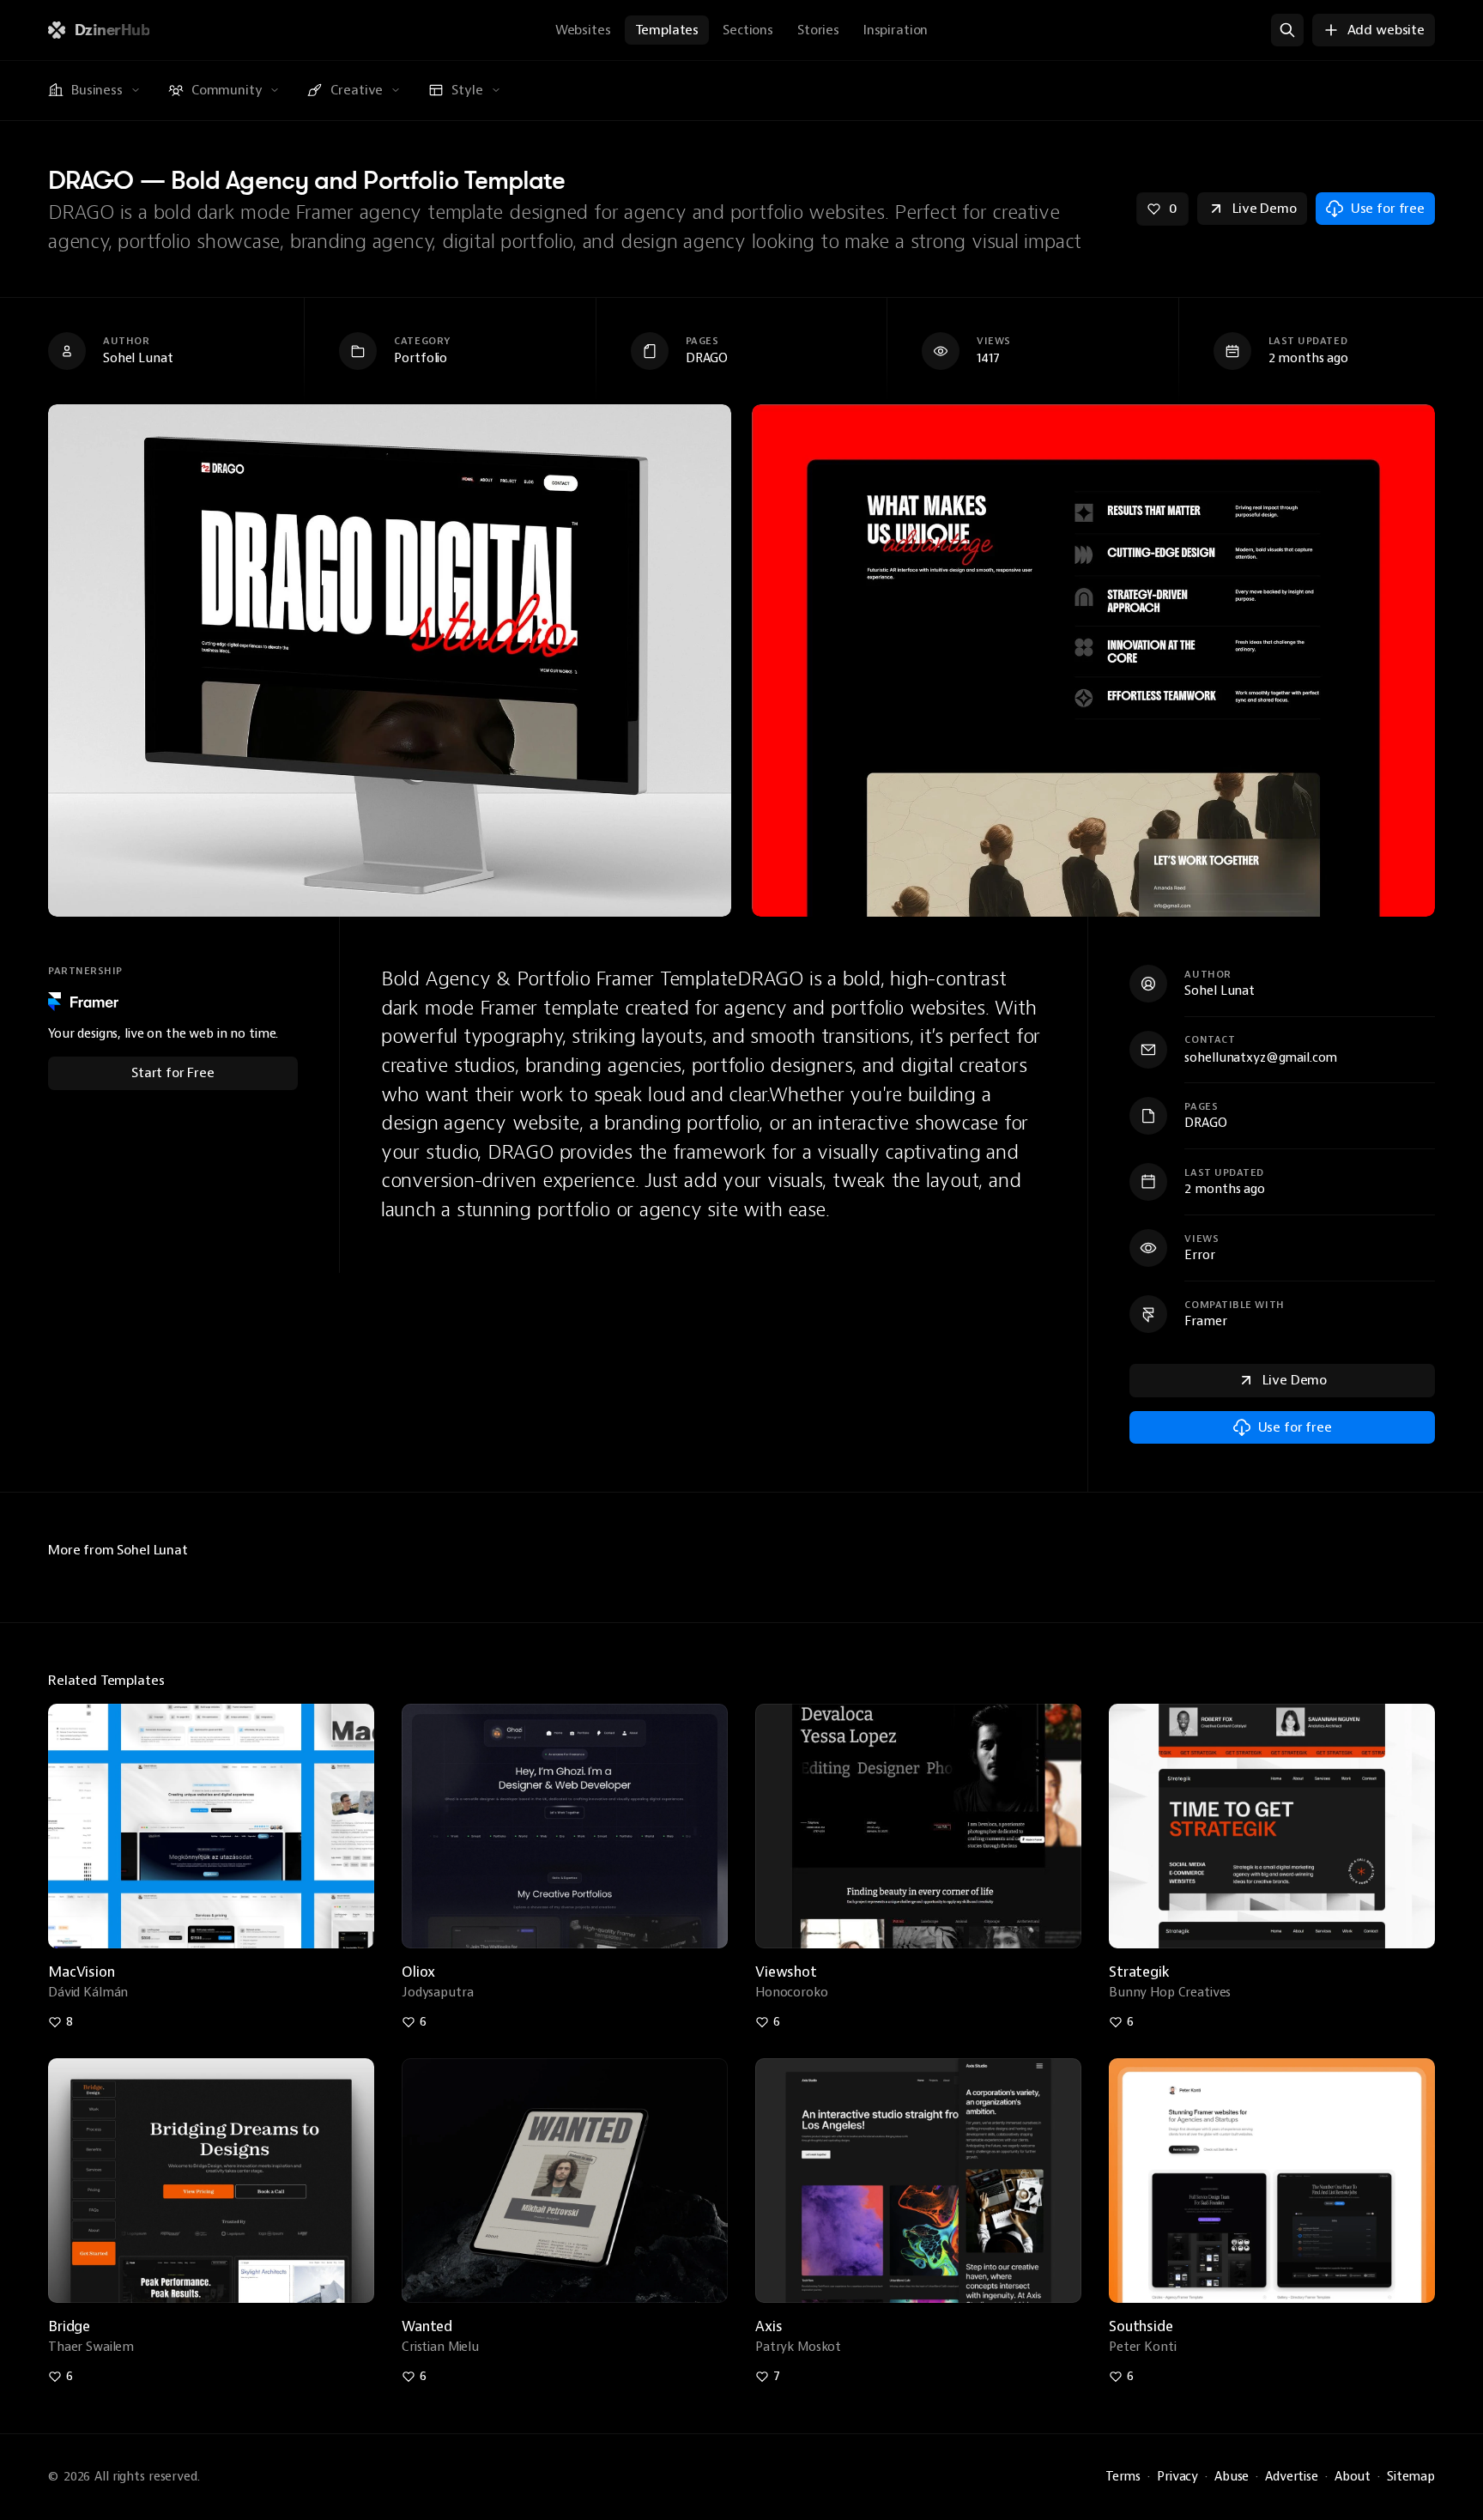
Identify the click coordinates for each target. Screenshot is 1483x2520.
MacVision (82, 1972)
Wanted (427, 2326)
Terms (1123, 2477)
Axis (769, 2326)
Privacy (1177, 2477)
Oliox (418, 1972)
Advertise (1292, 2477)
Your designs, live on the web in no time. (163, 1034)
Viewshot (786, 1972)
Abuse (1232, 2477)
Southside (1141, 2326)
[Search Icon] (1287, 30)
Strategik (1139, 1972)
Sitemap (1411, 2477)
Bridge (69, 2326)
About (1353, 2477)
